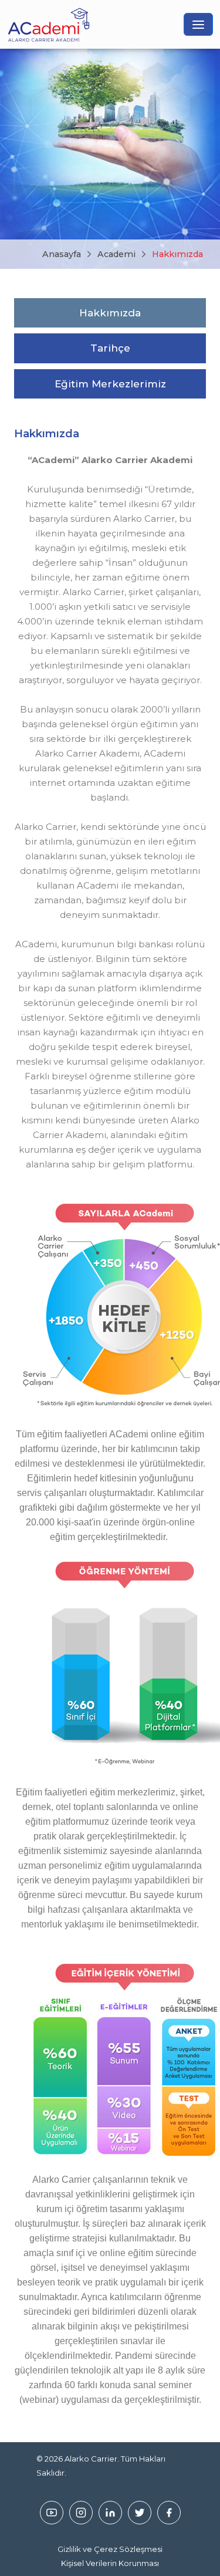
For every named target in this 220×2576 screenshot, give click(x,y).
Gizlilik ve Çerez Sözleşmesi (110, 2549)
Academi (116, 254)
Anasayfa (62, 254)
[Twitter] (140, 2513)
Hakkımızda (177, 254)
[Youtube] (52, 2513)
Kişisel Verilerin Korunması (110, 2563)
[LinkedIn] (110, 2513)
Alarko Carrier (91, 2459)
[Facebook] (169, 2513)
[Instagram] (81, 2513)
